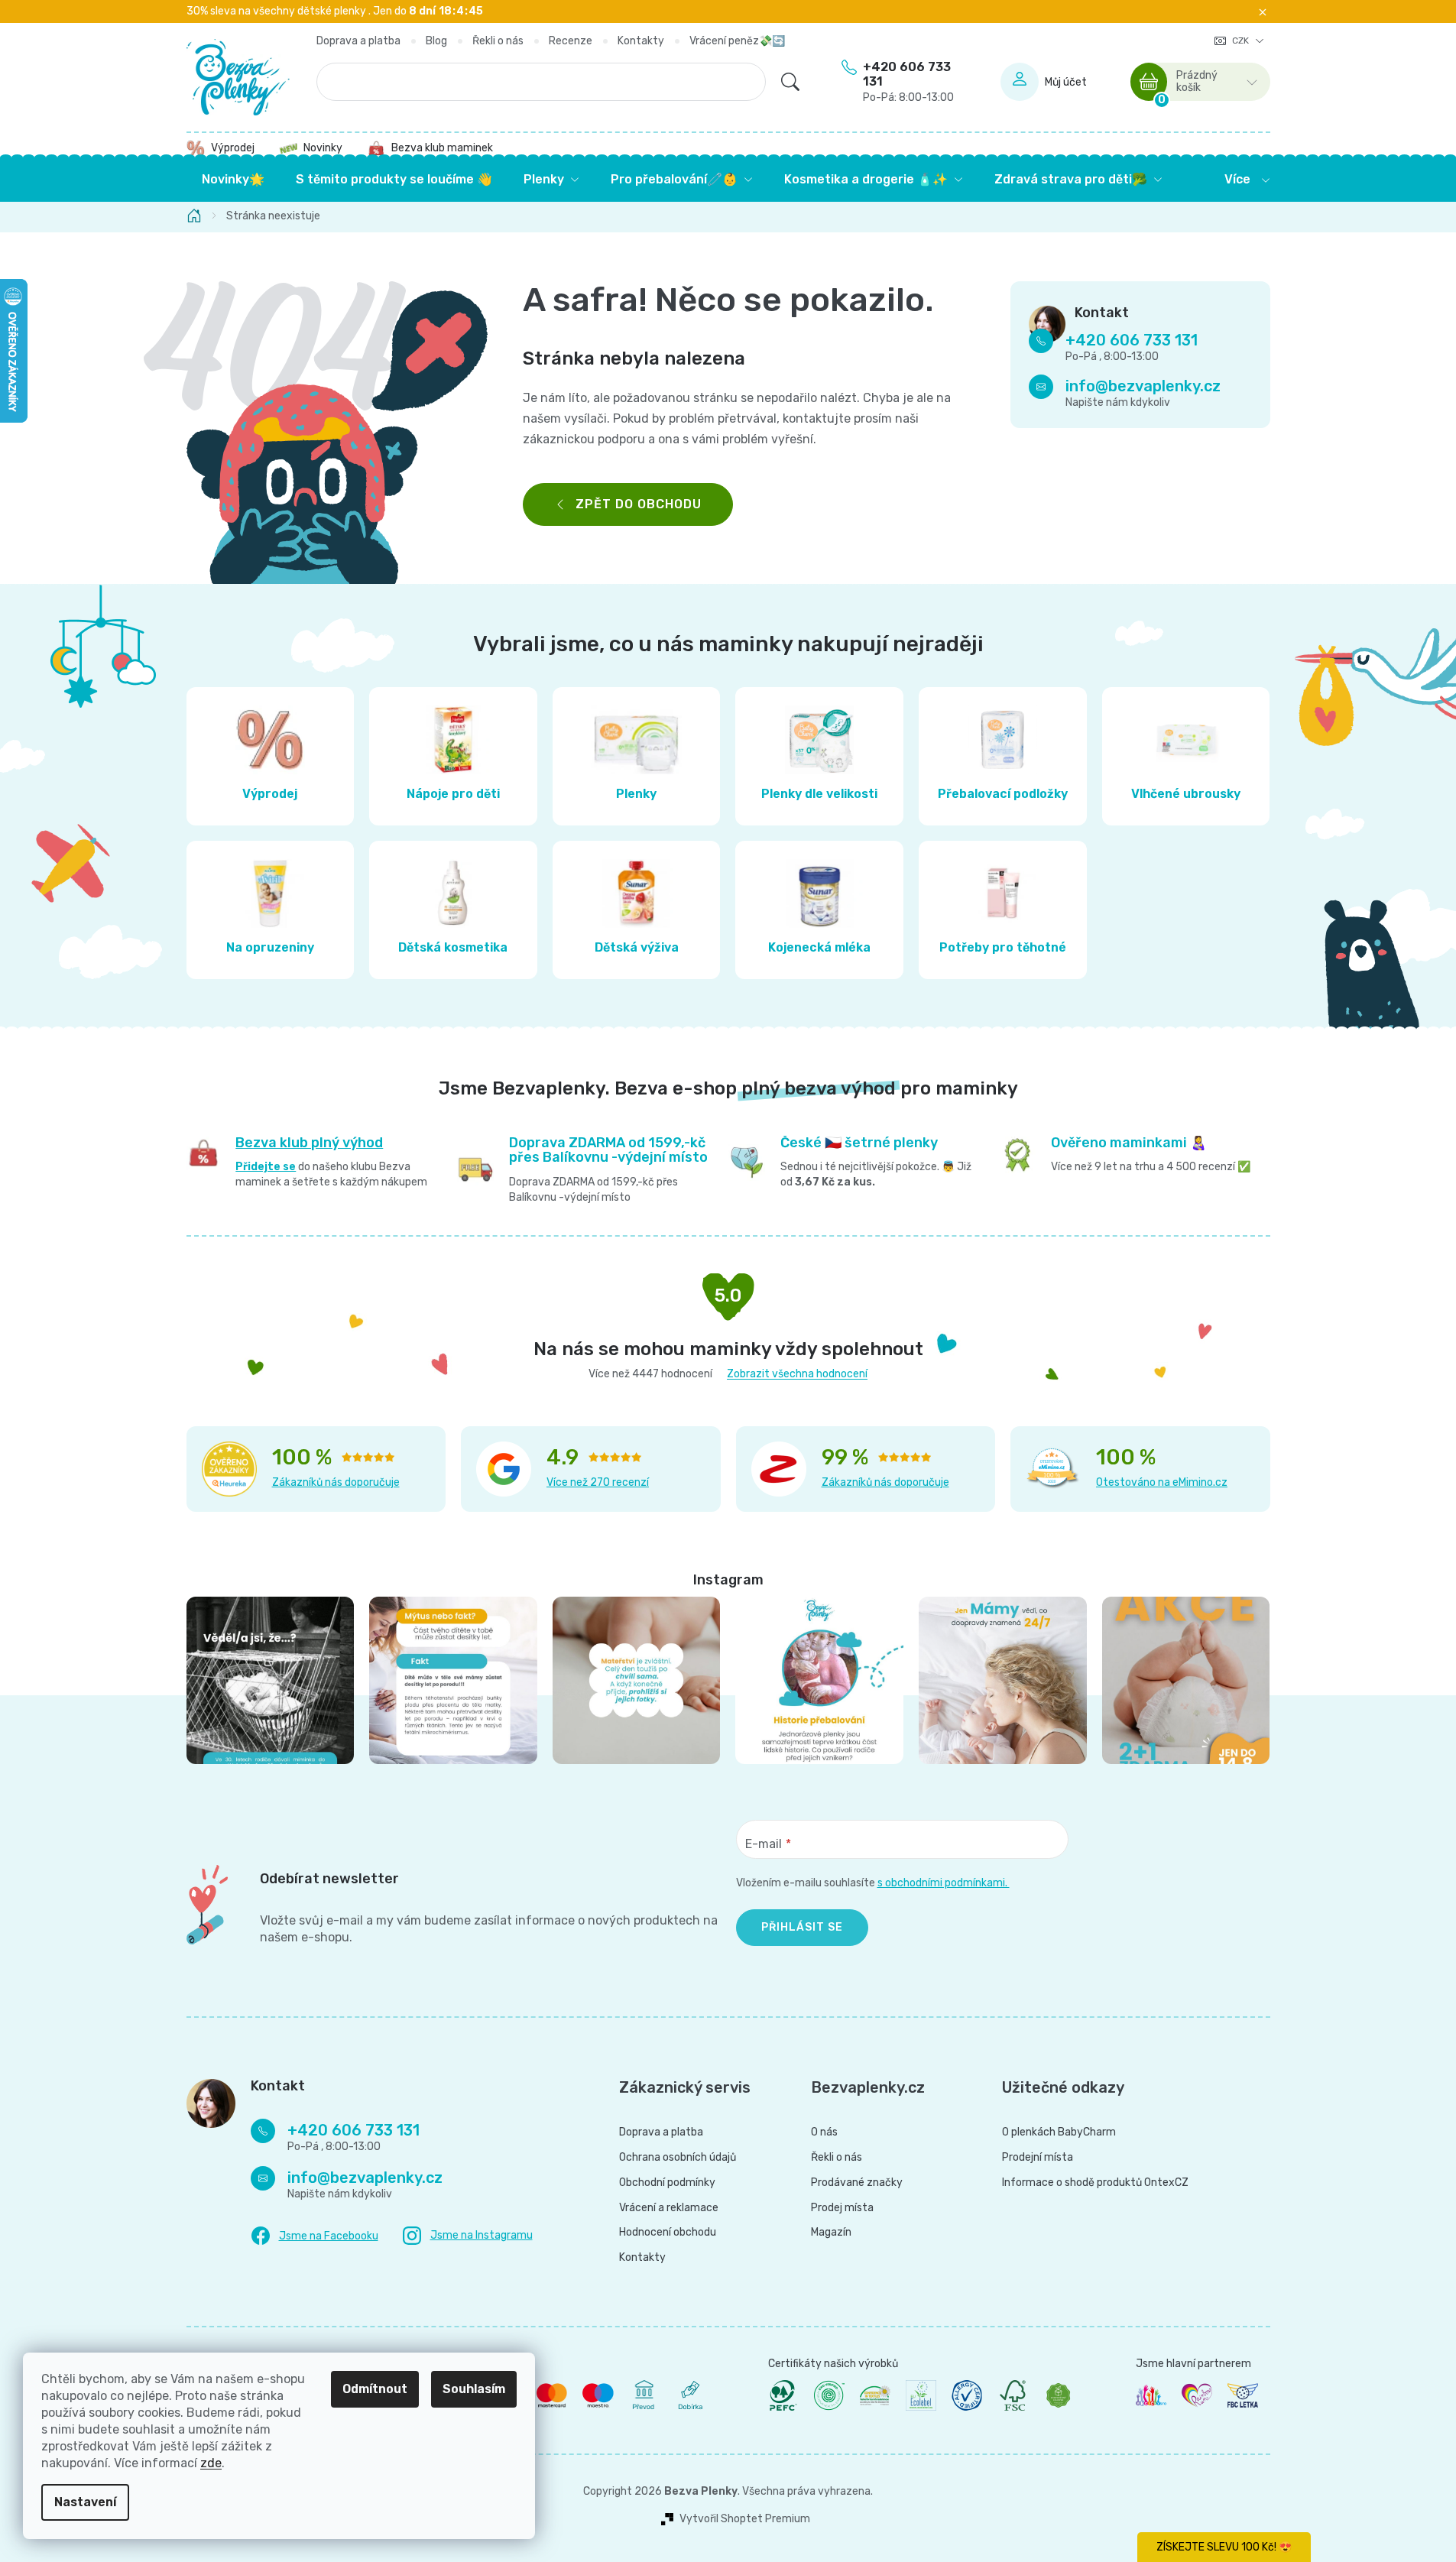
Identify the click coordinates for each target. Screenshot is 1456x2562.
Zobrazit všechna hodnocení (797, 1374)
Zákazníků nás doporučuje (336, 1482)
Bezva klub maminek (442, 148)
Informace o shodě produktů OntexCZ (1095, 2183)
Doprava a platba (358, 41)
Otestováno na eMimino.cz (1162, 1482)
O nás (824, 2132)
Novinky (323, 148)
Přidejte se (266, 1167)
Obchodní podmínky (667, 2183)
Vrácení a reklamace (669, 2208)
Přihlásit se (802, 1927)
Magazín (831, 2233)
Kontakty (641, 41)
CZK (1242, 41)
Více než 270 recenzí (598, 1482)
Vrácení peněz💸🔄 (737, 41)
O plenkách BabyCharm (1059, 2132)
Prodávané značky (857, 2183)
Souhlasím (474, 2389)
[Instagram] (468, 2236)
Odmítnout (375, 2389)
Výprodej (233, 148)
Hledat (790, 82)
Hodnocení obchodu (668, 2233)
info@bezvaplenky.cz (1143, 387)
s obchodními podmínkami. (944, 1883)
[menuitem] (233, 180)
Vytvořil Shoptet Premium (745, 2519)
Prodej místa (842, 2208)
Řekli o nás (498, 41)
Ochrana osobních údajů (678, 2158)
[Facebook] (315, 2236)
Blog (436, 41)
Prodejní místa (1038, 2158)
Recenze (571, 41)
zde (211, 2463)
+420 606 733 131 (908, 82)
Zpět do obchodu (639, 504)
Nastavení (85, 2502)
